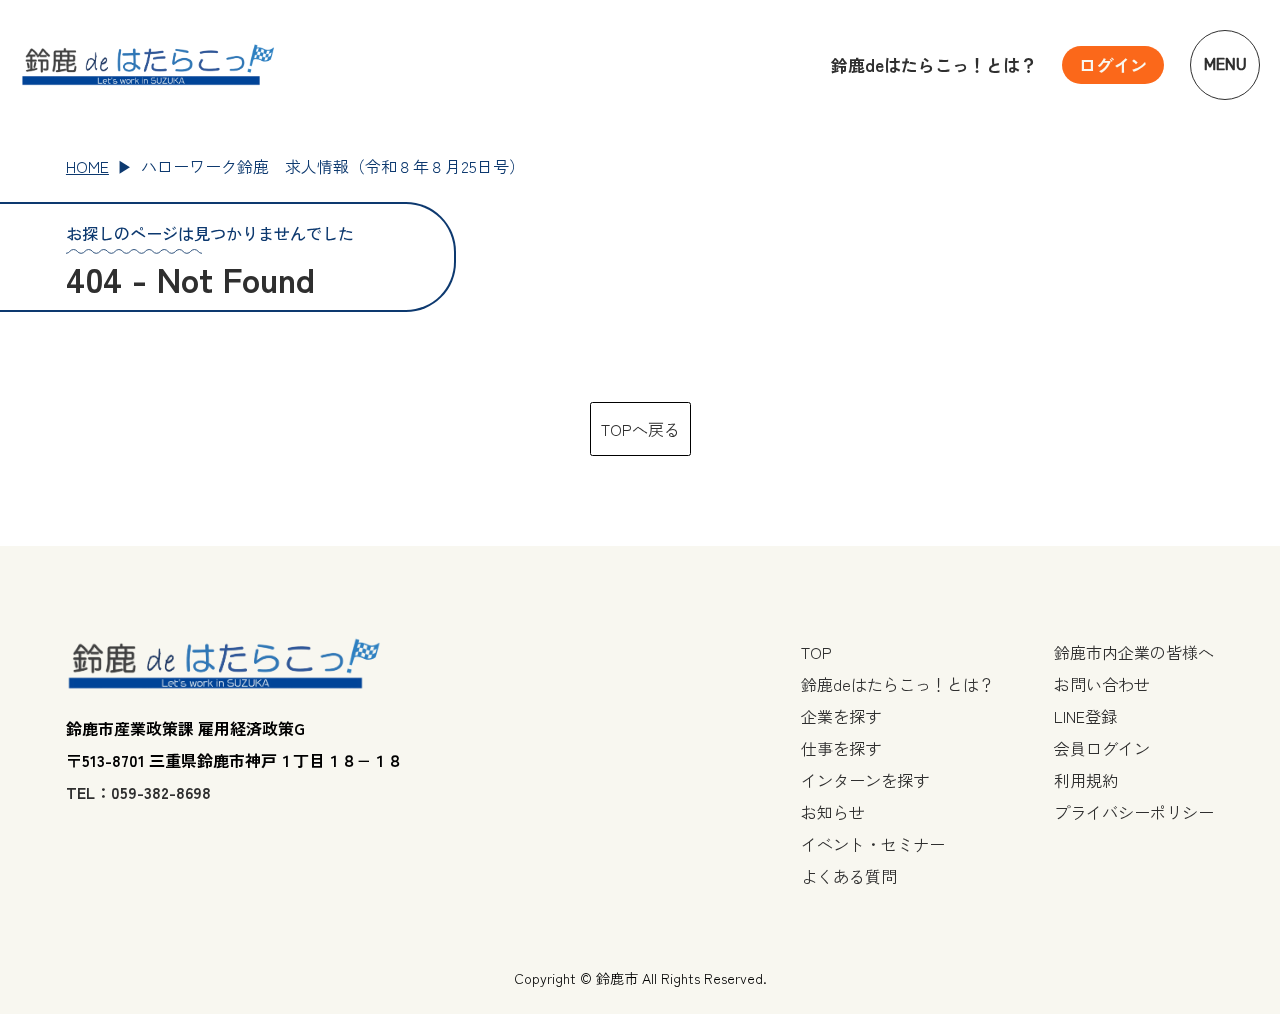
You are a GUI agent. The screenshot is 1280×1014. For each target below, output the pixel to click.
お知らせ (833, 812)
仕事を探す (841, 748)
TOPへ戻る (640, 429)
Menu (1225, 64)
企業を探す (841, 716)
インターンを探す (865, 780)
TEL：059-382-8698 (138, 792)
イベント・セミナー (873, 844)
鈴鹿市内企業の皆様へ (1134, 652)
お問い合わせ (1102, 684)
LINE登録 (1085, 716)
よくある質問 (849, 876)
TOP (816, 652)
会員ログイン (1102, 748)
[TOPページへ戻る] (148, 65)
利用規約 (1086, 780)
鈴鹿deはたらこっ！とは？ (934, 64)
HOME (87, 166)
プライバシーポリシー (1134, 812)
